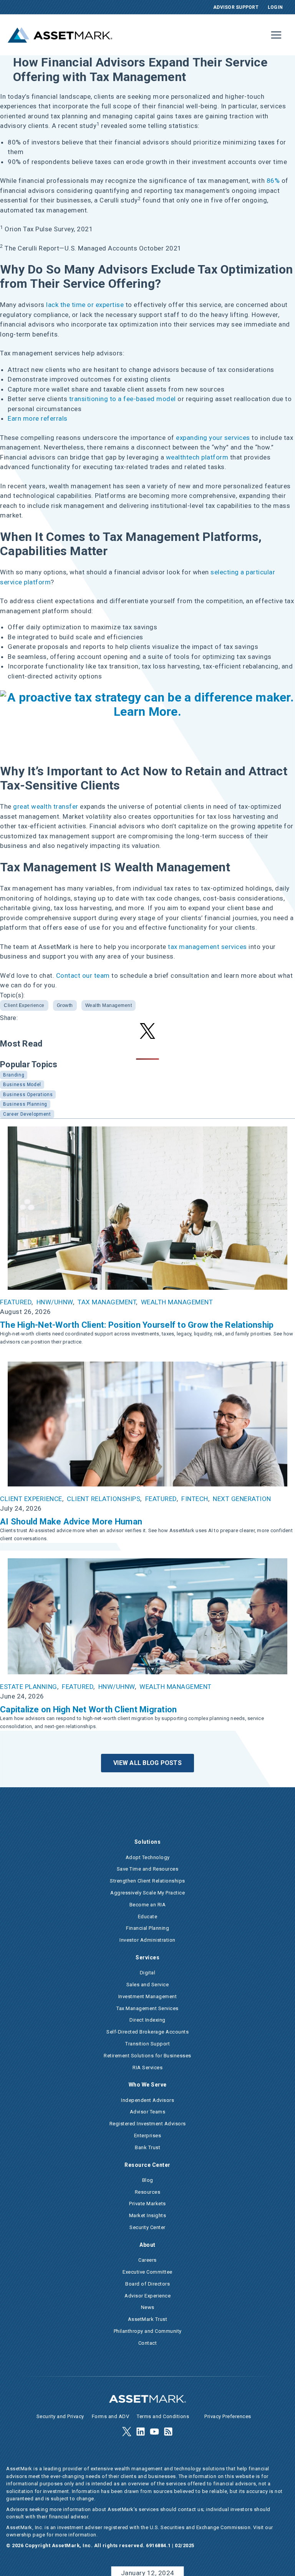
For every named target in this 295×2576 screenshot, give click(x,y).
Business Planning (25, 1104)
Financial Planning (147, 1928)
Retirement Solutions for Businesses (147, 2056)
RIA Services (147, 2068)
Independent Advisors (147, 2100)
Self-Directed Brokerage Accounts (147, 2032)
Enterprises (148, 2136)
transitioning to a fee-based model (123, 399)
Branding (14, 1075)
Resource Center (147, 2165)
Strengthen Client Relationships (147, 1881)
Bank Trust (147, 2147)
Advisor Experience (147, 2296)
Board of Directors (147, 2284)
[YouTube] (154, 2432)
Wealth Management (109, 1005)
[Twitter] (127, 2432)
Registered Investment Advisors (148, 2124)
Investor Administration (147, 1940)
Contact (148, 2343)
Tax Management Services (147, 2008)
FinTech (195, 1499)
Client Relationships (104, 1499)
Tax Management (107, 1302)
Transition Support (147, 2044)
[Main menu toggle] (277, 35)
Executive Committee (147, 2272)
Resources (148, 2192)
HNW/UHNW (55, 1302)
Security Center (147, 2227)
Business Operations (28, 1095)
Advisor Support (236, 7)
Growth (65, 1005)
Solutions (148, 1842)
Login (275, 7)
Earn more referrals (38, 418)
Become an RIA (148, 1905)
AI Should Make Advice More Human (71, 1522)
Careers (147, 2260)
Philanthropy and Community (148, 2331)
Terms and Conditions (163, 2416)
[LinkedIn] (141, 2432)
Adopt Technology (148, 1857)
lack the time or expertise (85, 305)
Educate (148, 1917)
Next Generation (242, 1499)
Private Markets (147, 2204)
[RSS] (168, 2432)
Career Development (27, 1114)
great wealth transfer (46, 806)
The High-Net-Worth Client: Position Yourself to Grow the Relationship (137, 1325)
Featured (16, 1302)
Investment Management (148, 1996)
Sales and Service (148, 1985)
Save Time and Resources (148, 1869)
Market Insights (148, 2215)
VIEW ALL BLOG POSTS (147, 1763)
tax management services (207, 947)
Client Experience (24, 1005)
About (147, 2245)
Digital (148, 1973)
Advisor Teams (148, 2112)
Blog (148, 2180)
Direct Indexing (147, 2020)
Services (147, 1957)
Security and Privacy (60, 2416)
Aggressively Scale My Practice (147, 1893)
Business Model (22, 1085)
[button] (147, 1031)
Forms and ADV (111, 2416)
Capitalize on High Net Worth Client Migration (88, 1709)
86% (273, 181)
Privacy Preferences (228, 2416)
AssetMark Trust (148, 2319)
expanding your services (213, 438)
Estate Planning (29, 1687)
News (148, 2307)
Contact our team (83, 975)
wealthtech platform (197, 457)
